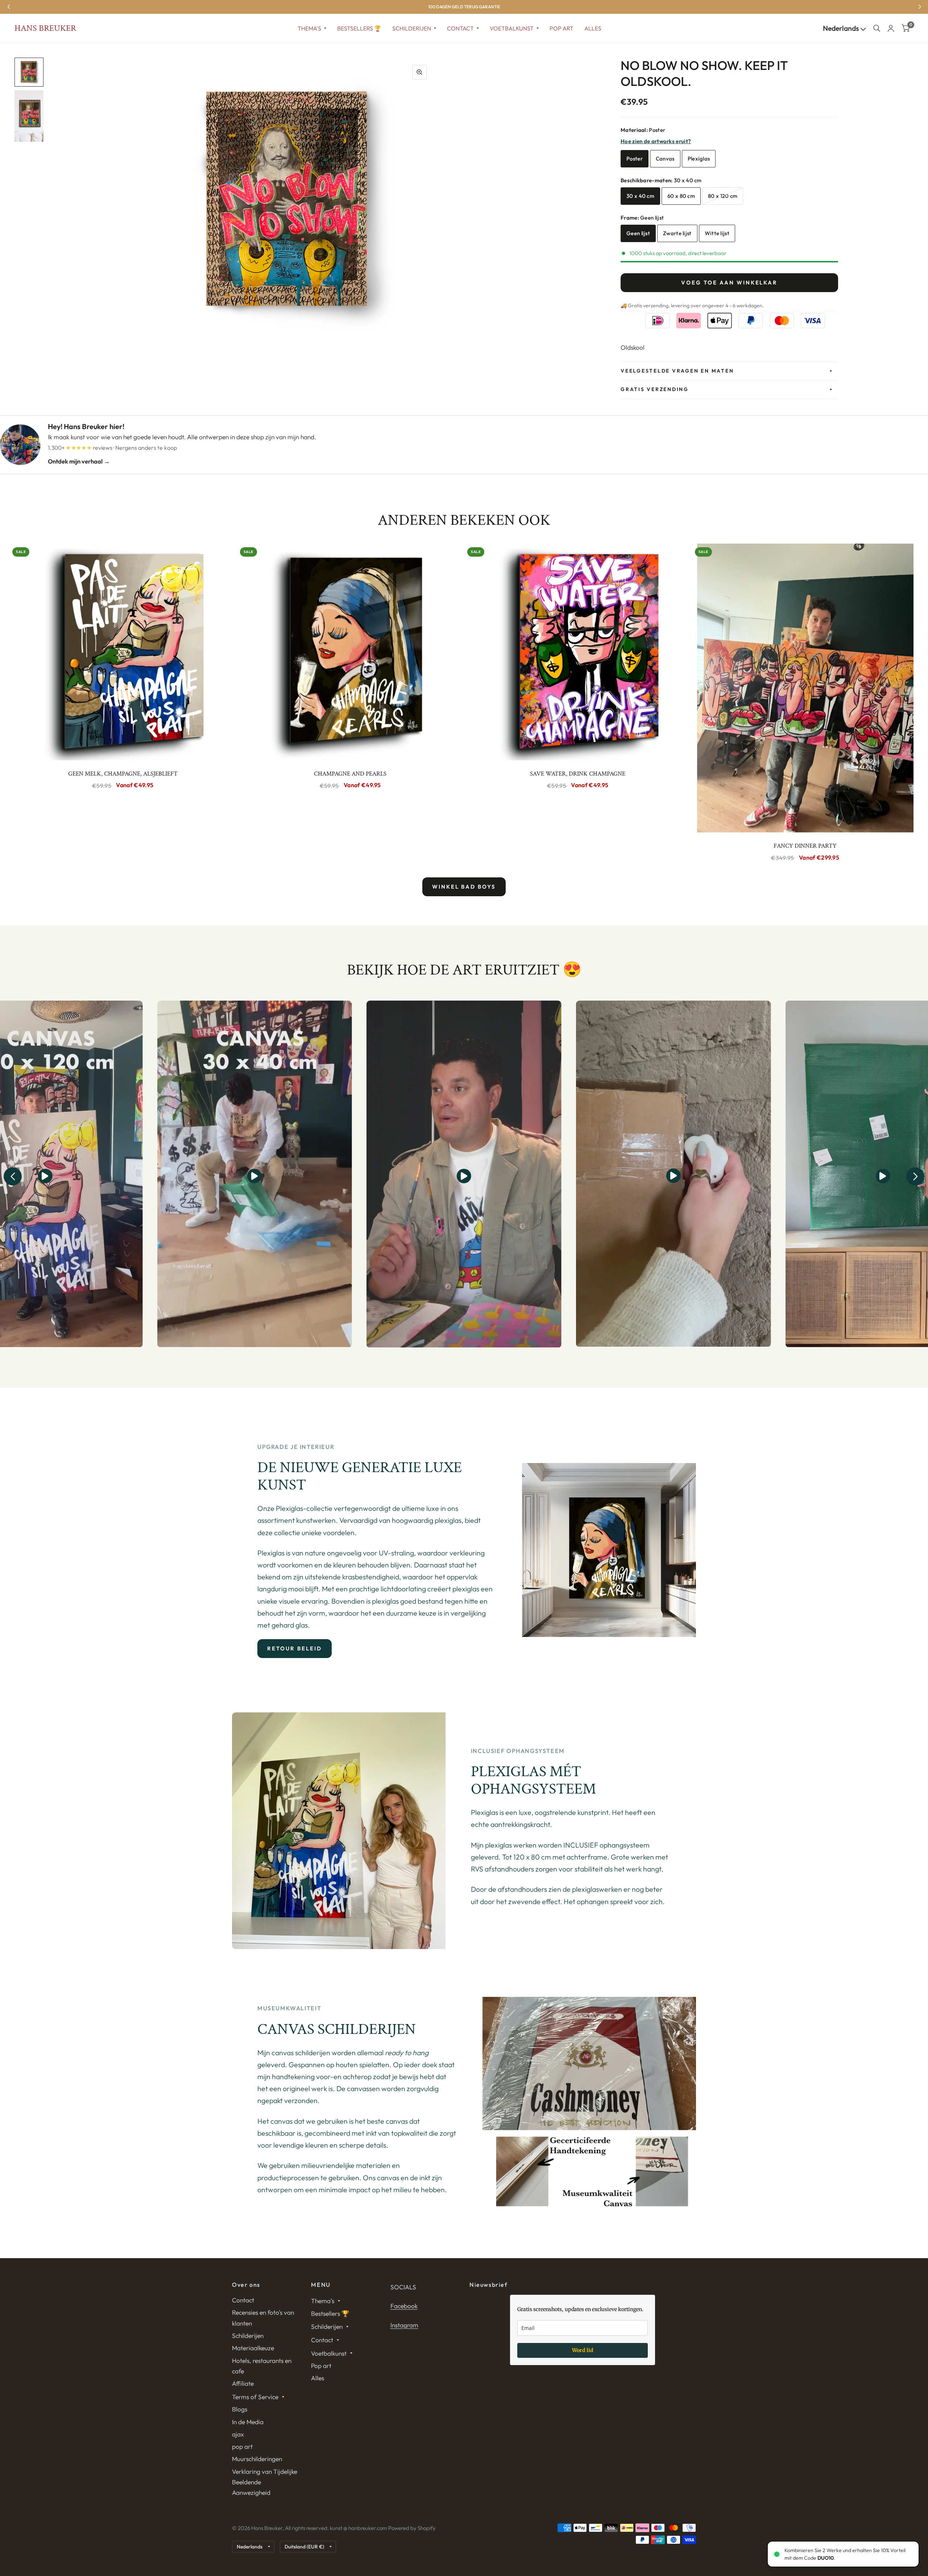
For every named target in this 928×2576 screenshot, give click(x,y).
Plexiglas (699, 159)
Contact (460, 28)
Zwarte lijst (677, 233)
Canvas (665, 159)
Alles (593, 28)
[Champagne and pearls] (351, 652)
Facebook (404, 2306)
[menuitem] (312, 28)
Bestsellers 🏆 (359, 28)
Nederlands (842, 28)
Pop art (562, 28)
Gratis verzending (655, 389)
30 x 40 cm (640, 196)
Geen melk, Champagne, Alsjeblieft (123, 774)
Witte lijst (717, 233)
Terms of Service (255, 2397)
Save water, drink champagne (578, 774)
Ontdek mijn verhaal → (79, 461)
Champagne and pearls (350, 774)
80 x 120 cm (723, 196)
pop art (242, 2446)
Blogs (240, 2409)
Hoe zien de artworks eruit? (656, 141)
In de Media (248, 2422)
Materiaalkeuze (253, 2348)
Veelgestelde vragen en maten (677, 371)
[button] (13, 1176)
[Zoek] (877, 28)
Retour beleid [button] (295, 1648)
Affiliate (243, 2383)
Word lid (583, 2350)
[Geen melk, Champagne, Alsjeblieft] (123, 652)
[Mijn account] (891, 28)
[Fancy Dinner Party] (805, 688)
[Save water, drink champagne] (578, 652)
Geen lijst (638, 233)
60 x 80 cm (681, 196)
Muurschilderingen (257, 2459)
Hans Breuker (45, 28)
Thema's (309, 28)
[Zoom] (419, 72)
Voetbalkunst (512, 28)
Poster (635, 159)
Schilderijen (412, 28)
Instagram (404, 2325)
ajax (238, 2434)
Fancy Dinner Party (805, 846)
